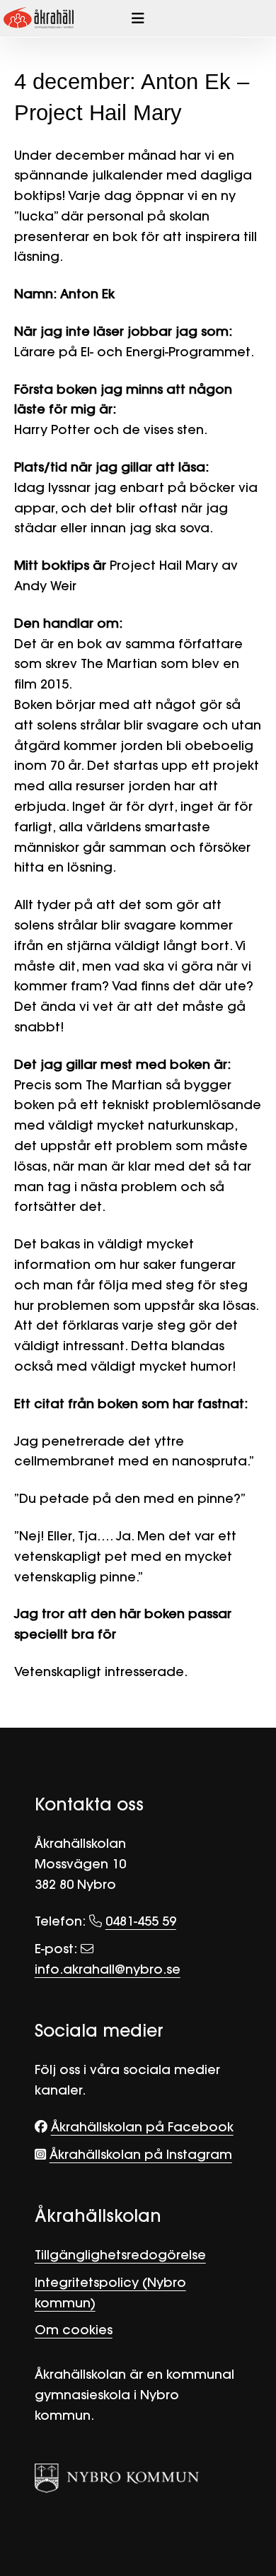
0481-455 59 (141, 1921)
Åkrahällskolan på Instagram (141, 2154)
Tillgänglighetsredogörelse (120, 2255)
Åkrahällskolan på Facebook (142, 2127)
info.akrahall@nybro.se (108, 1969)
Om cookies (74, 2330)
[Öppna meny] (138, 18)
